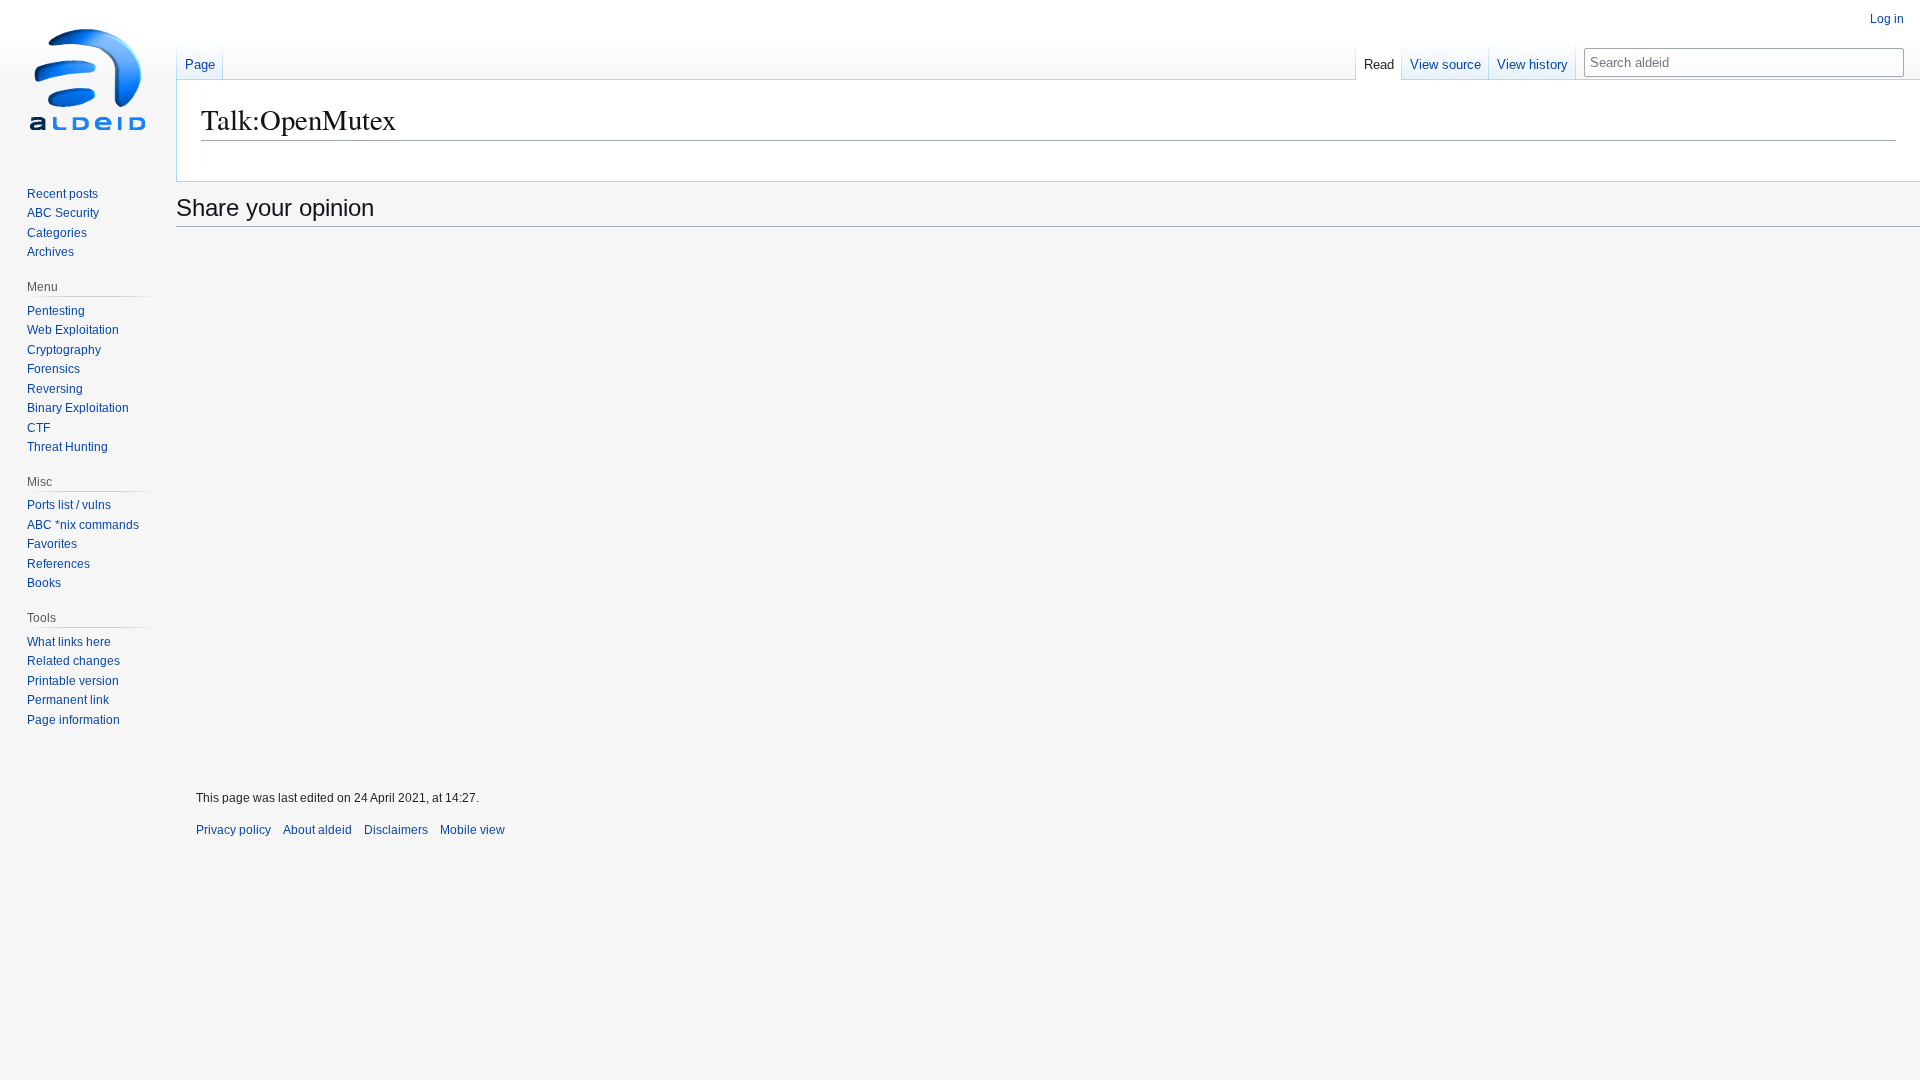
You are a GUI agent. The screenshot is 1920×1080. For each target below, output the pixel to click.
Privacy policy (233, 830)
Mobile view (472, 830)
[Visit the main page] (88, 80)
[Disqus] (1048, 510)
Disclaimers (396, 830)
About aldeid (317, 830)
